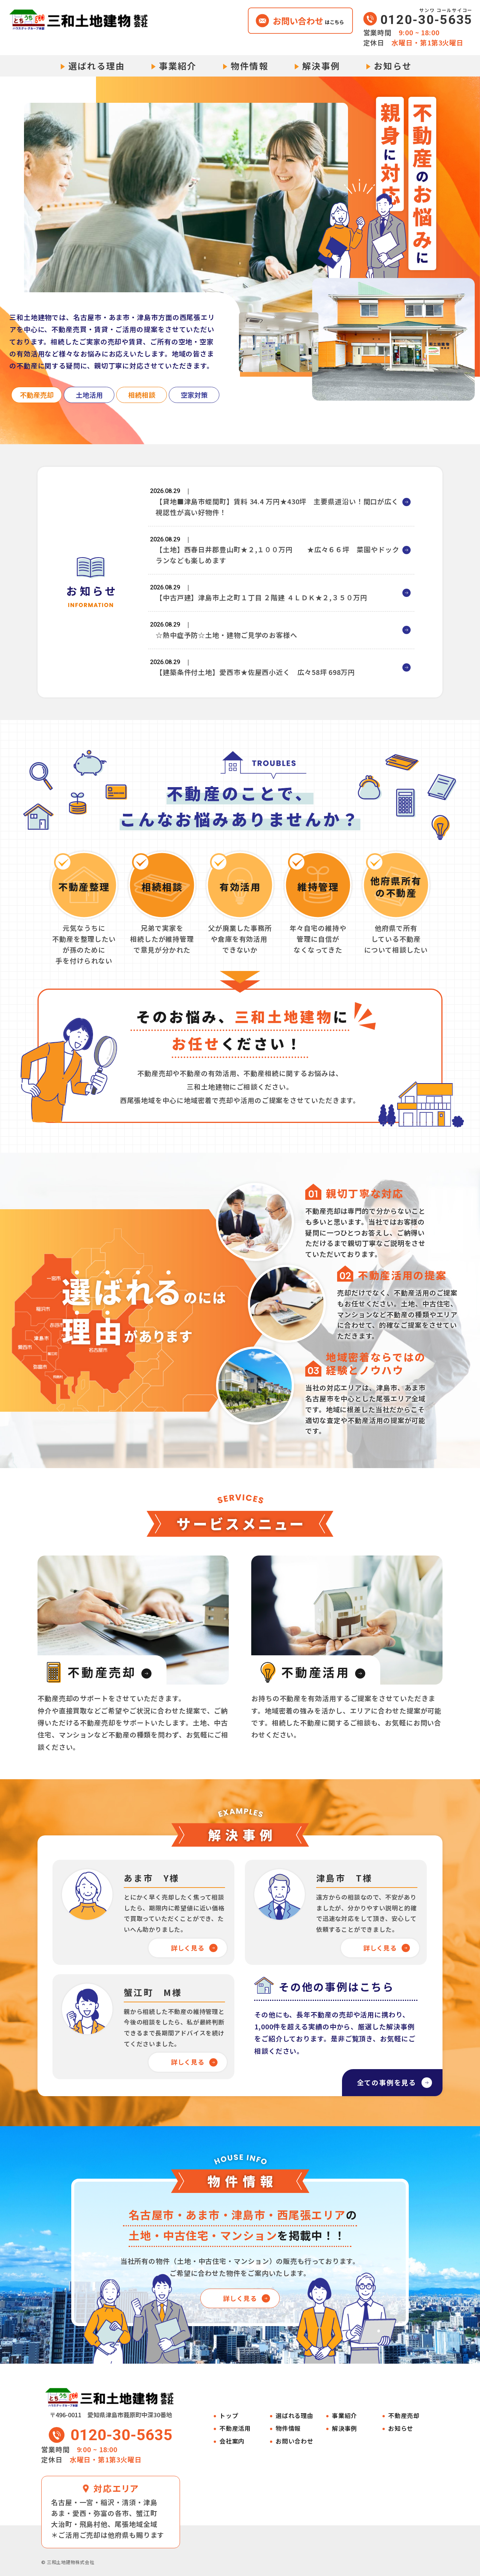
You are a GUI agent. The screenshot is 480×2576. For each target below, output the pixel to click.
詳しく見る (188, 1948)
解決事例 (321, 66)
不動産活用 (235, 2428)
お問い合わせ (295, 2441)
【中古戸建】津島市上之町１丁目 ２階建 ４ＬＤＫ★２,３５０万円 (262, 597)
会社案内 (232, 2441)
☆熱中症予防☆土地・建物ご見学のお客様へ (226, 635)
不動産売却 (404, 2416)
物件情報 (250, 66)
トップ (229, 2416)
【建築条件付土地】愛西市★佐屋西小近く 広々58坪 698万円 (255, 672)
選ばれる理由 (97, 66)
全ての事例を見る (387, 2082)
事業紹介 (178, 66)
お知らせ (393, 66)
